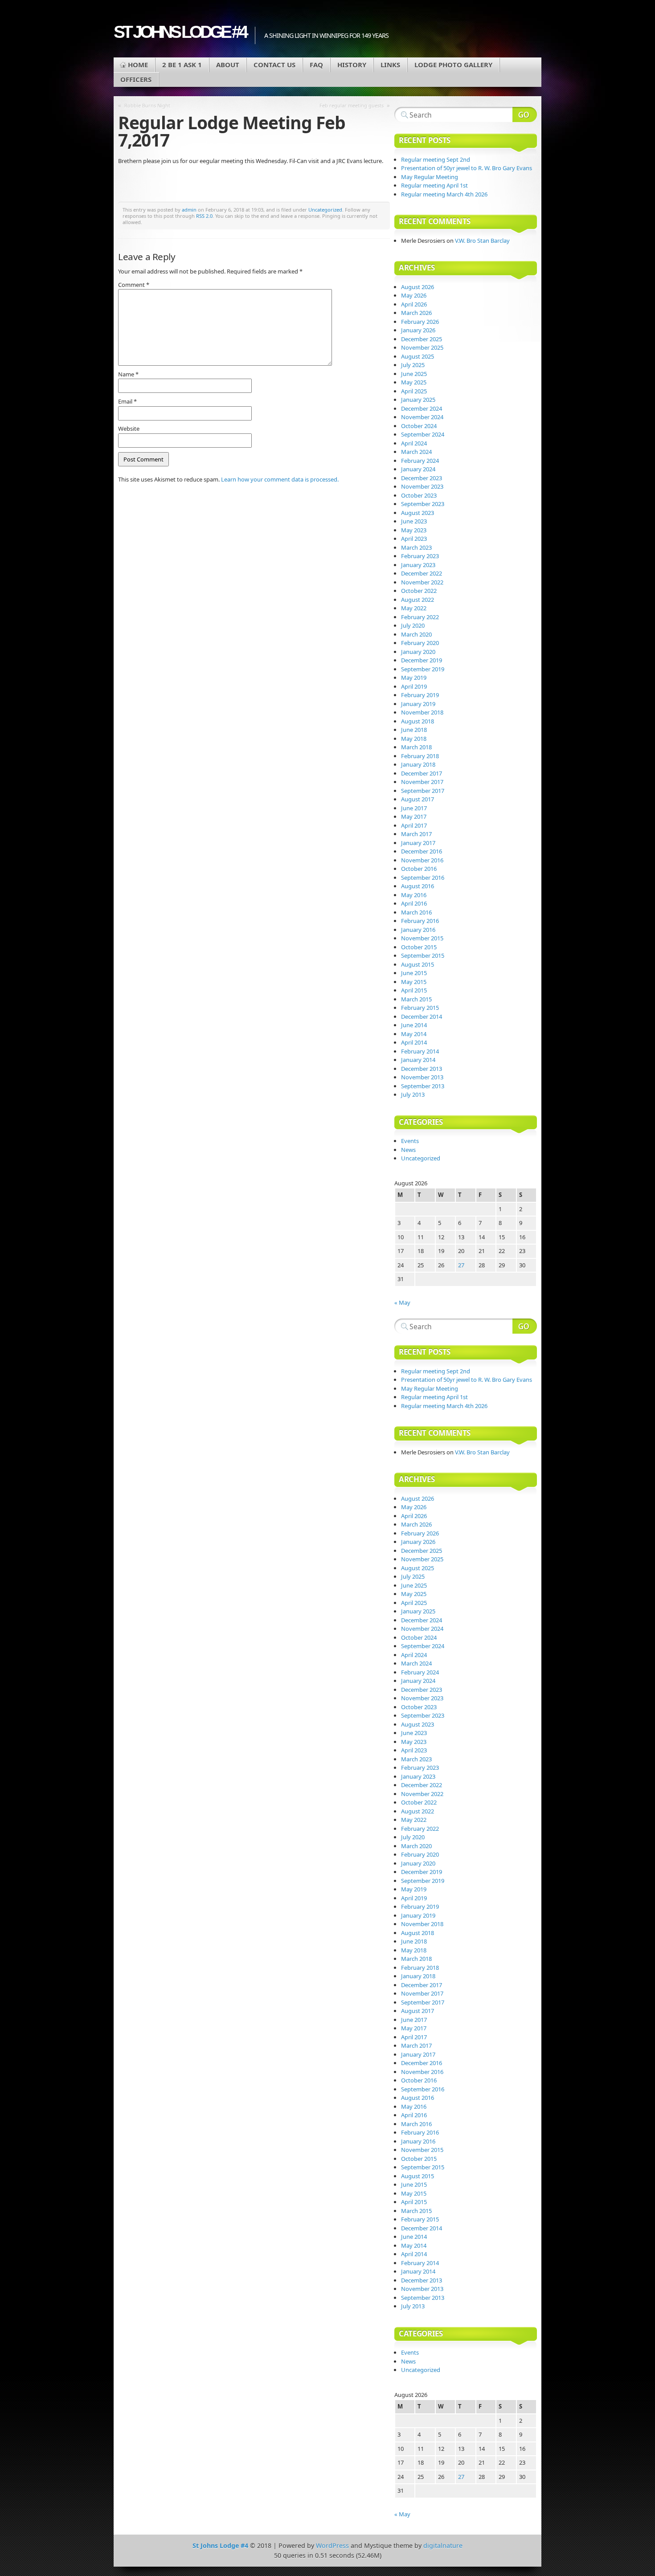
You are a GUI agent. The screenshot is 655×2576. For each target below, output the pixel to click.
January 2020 (418, 652)
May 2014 (414, 1034)
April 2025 (414, 391)
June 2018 (414, 730)
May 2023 (414, 530)
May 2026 (414, 295)
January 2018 (418, 764)
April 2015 (414, 990)
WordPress (332, 2545)
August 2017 (418, 799)
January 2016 (418, 930)
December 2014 (422, 1017)
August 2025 (418, 356)
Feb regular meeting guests (352, 105)
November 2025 (422, 347)
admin (189, 210)
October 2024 (419, 426)
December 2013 (422, 1069)
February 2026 (420, 322)
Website (129, 429)
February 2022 (420, 617)
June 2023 (414, 521)
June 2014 (414, 1025)
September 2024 (423, 434)
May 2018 (414, 739)
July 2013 (413, 1094)
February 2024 (420, 461)
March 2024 (416, 452)
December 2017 (422, 773)
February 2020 (420, 643)
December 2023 (422, 478)
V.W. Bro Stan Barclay (482, 241)
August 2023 (418, 513)
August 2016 (418, 886)
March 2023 (416, 547)
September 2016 (423, 878)
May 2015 (414, 982)
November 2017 (422, 782)
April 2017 (414, 825)
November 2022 (422, 582)
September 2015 (423, 955)
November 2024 (422, 417)
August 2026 (418, 287)
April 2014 (414, 1042)
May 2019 (414, 678)
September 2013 (423, 1086)
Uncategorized (325, 210)
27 (461, 1265)
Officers (136, 79)
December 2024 (422, 408)
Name (128, 374)
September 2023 (423, 504)
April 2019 (414, 686)
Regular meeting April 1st (434, 185)
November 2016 (422, 860)
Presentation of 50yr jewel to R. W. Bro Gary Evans (467, 168)
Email (127, 401)
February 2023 (420, 556)
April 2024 (414, 443)
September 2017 (423, 791)
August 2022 (418, 600)
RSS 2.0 (204, 216)
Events (410, 1141)
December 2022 (422, 573)
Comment (134, 285)
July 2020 (413, 625)
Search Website (525, 114)
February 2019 (420, 695)
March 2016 (416, 912)
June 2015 (414, 973)
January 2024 (418, 469)
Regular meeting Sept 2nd (436, 159)
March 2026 (416, 313)
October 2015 (419, 947)
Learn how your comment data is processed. (280, 479)
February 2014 (420, 1051)
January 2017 (418, 843)
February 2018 (420, 756)
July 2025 (413, 365)
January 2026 (418, 330)
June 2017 (414, 808)
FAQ (316, 65)
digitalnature (443, 2545)
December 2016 (422, 851)
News (408, 1150)
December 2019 (422, 660)
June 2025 (414, 374)
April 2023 (414, 539)
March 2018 (416, 747)
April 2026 (414, 304)
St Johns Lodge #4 (180, 32)
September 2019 (423, 669)
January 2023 (418, 565)
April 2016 (414, 903)
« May (402, 1302)
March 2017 (416, 834)
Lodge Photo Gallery (453, 65)
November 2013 (422, 1077)
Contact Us (274, 65)
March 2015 (416, 999)
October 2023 (419, 495)
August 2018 (418, 721)
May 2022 (414, 608)
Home (138, 65)
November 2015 (422, 938)
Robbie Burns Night (147, 105)
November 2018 (422, 712)
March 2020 (416, 634)
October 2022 (419, 591)
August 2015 (418, 964)
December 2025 (422, 339)
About (228, 65)
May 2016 (414, 895)
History (352, 65)
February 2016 (420, 921)
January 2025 (418, 400)
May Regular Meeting (430, 177)
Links (390, 65)
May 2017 (414, 816)
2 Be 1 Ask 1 (182, 65)
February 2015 (420, 1008)
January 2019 (418, 704)
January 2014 (418, 1060)
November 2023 (422, 486)
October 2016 (419, 869)
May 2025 (414, 382)
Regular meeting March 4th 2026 (444, 194)
